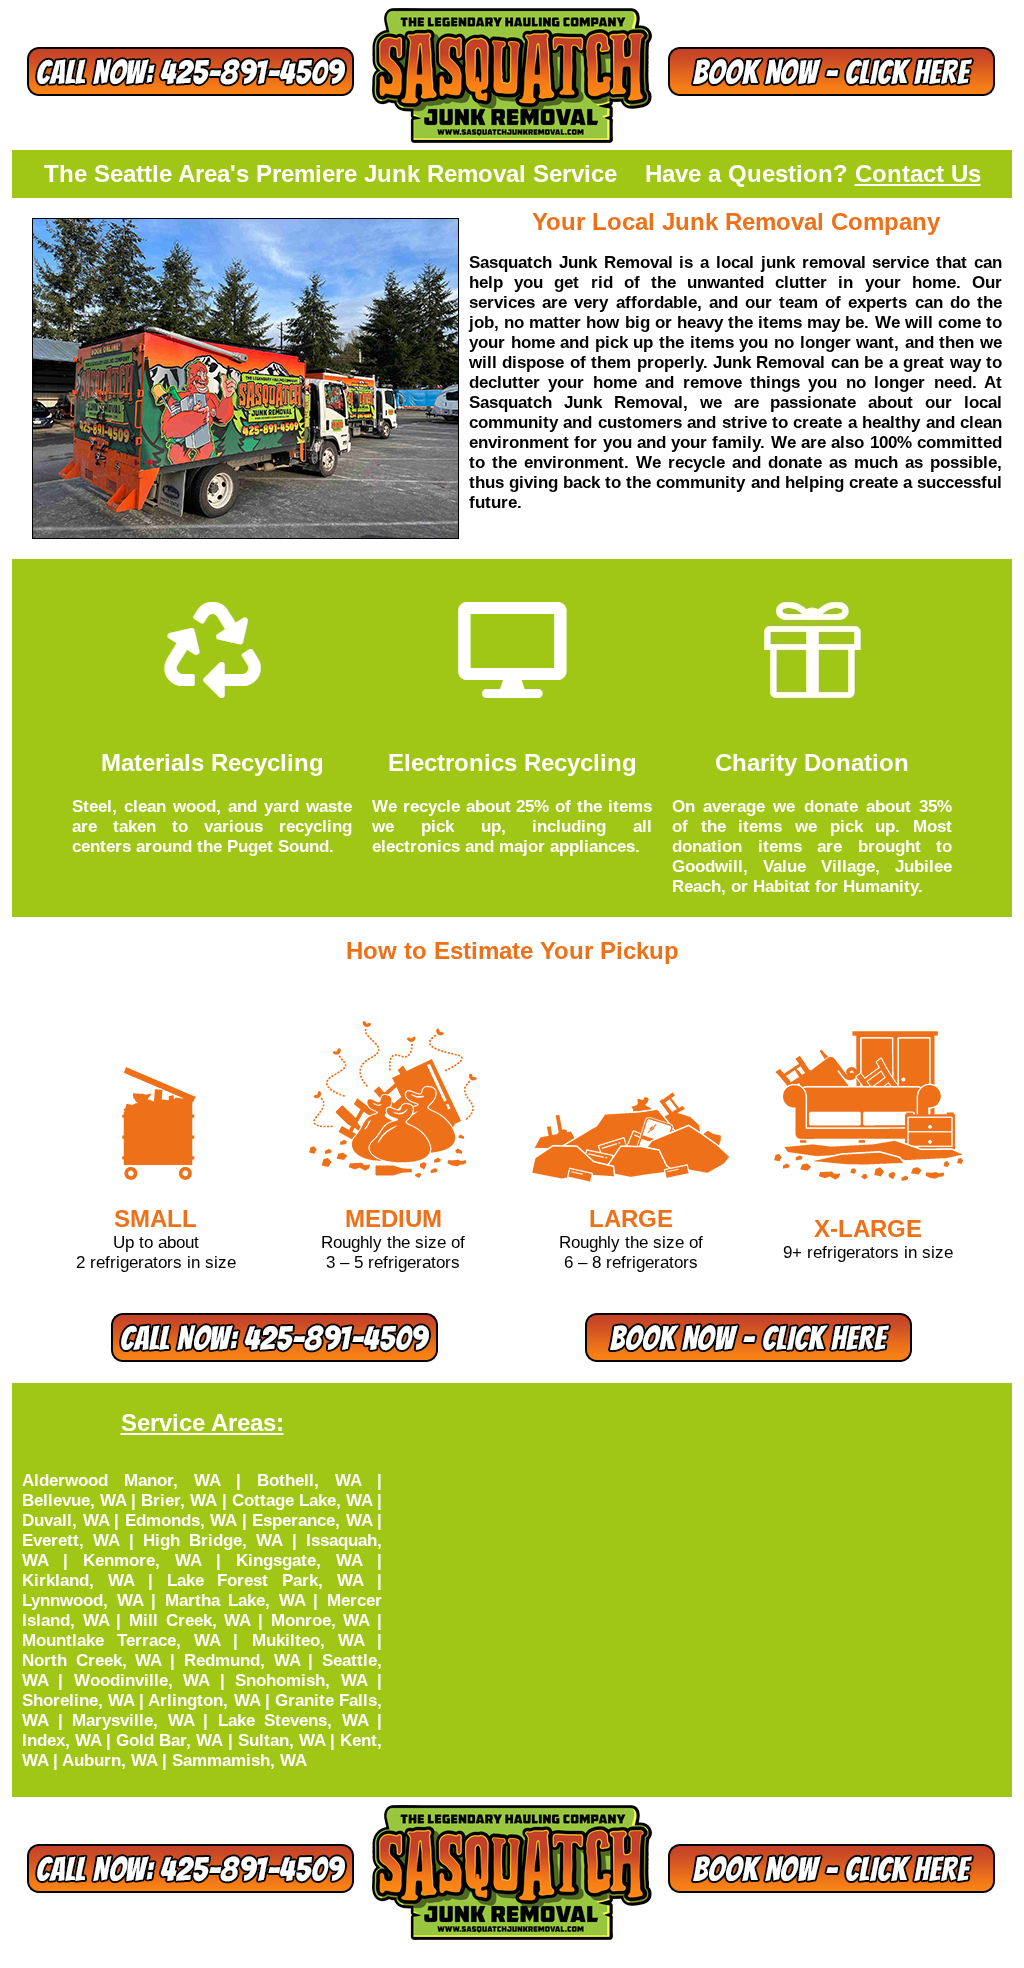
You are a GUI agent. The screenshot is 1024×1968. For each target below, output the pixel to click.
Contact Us (918, 173)
